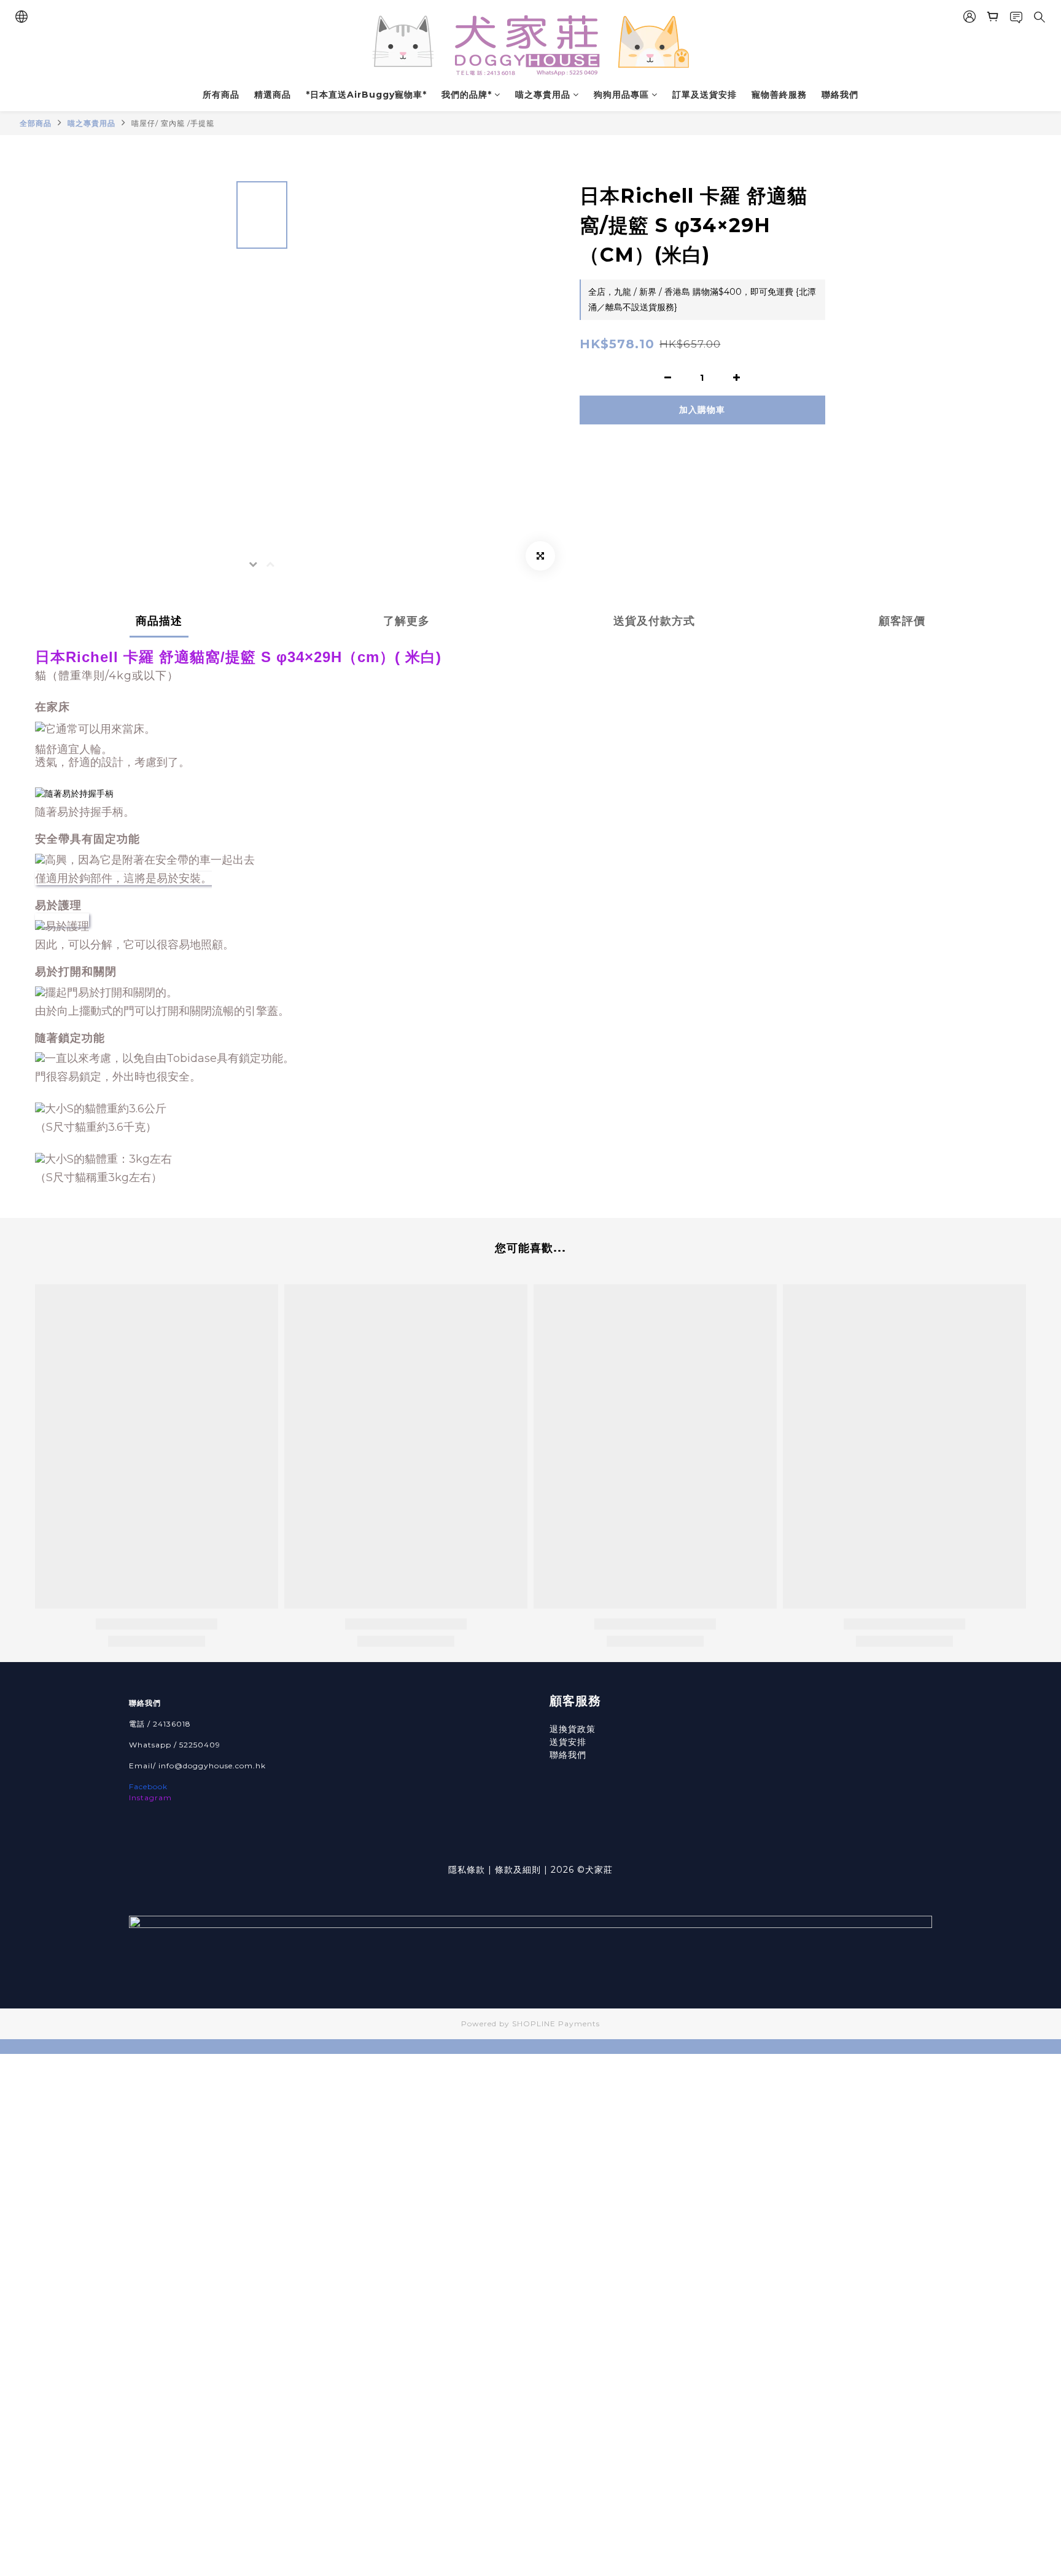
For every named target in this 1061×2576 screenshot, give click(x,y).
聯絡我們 (840, 95)
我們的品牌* (467, 95)
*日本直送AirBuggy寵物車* (366, 95)
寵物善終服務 (779, 95)
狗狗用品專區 (621, 95)
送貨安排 (568, 1742)
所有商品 (221, 95)
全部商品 (36, 123)
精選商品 (273, 95)
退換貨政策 (573, 1729)
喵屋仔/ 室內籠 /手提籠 (173, 123)
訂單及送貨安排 (705, 95)
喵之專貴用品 (543, 95)
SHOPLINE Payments (556, 2024)
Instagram (150, 1797)
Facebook (148, 1786)
